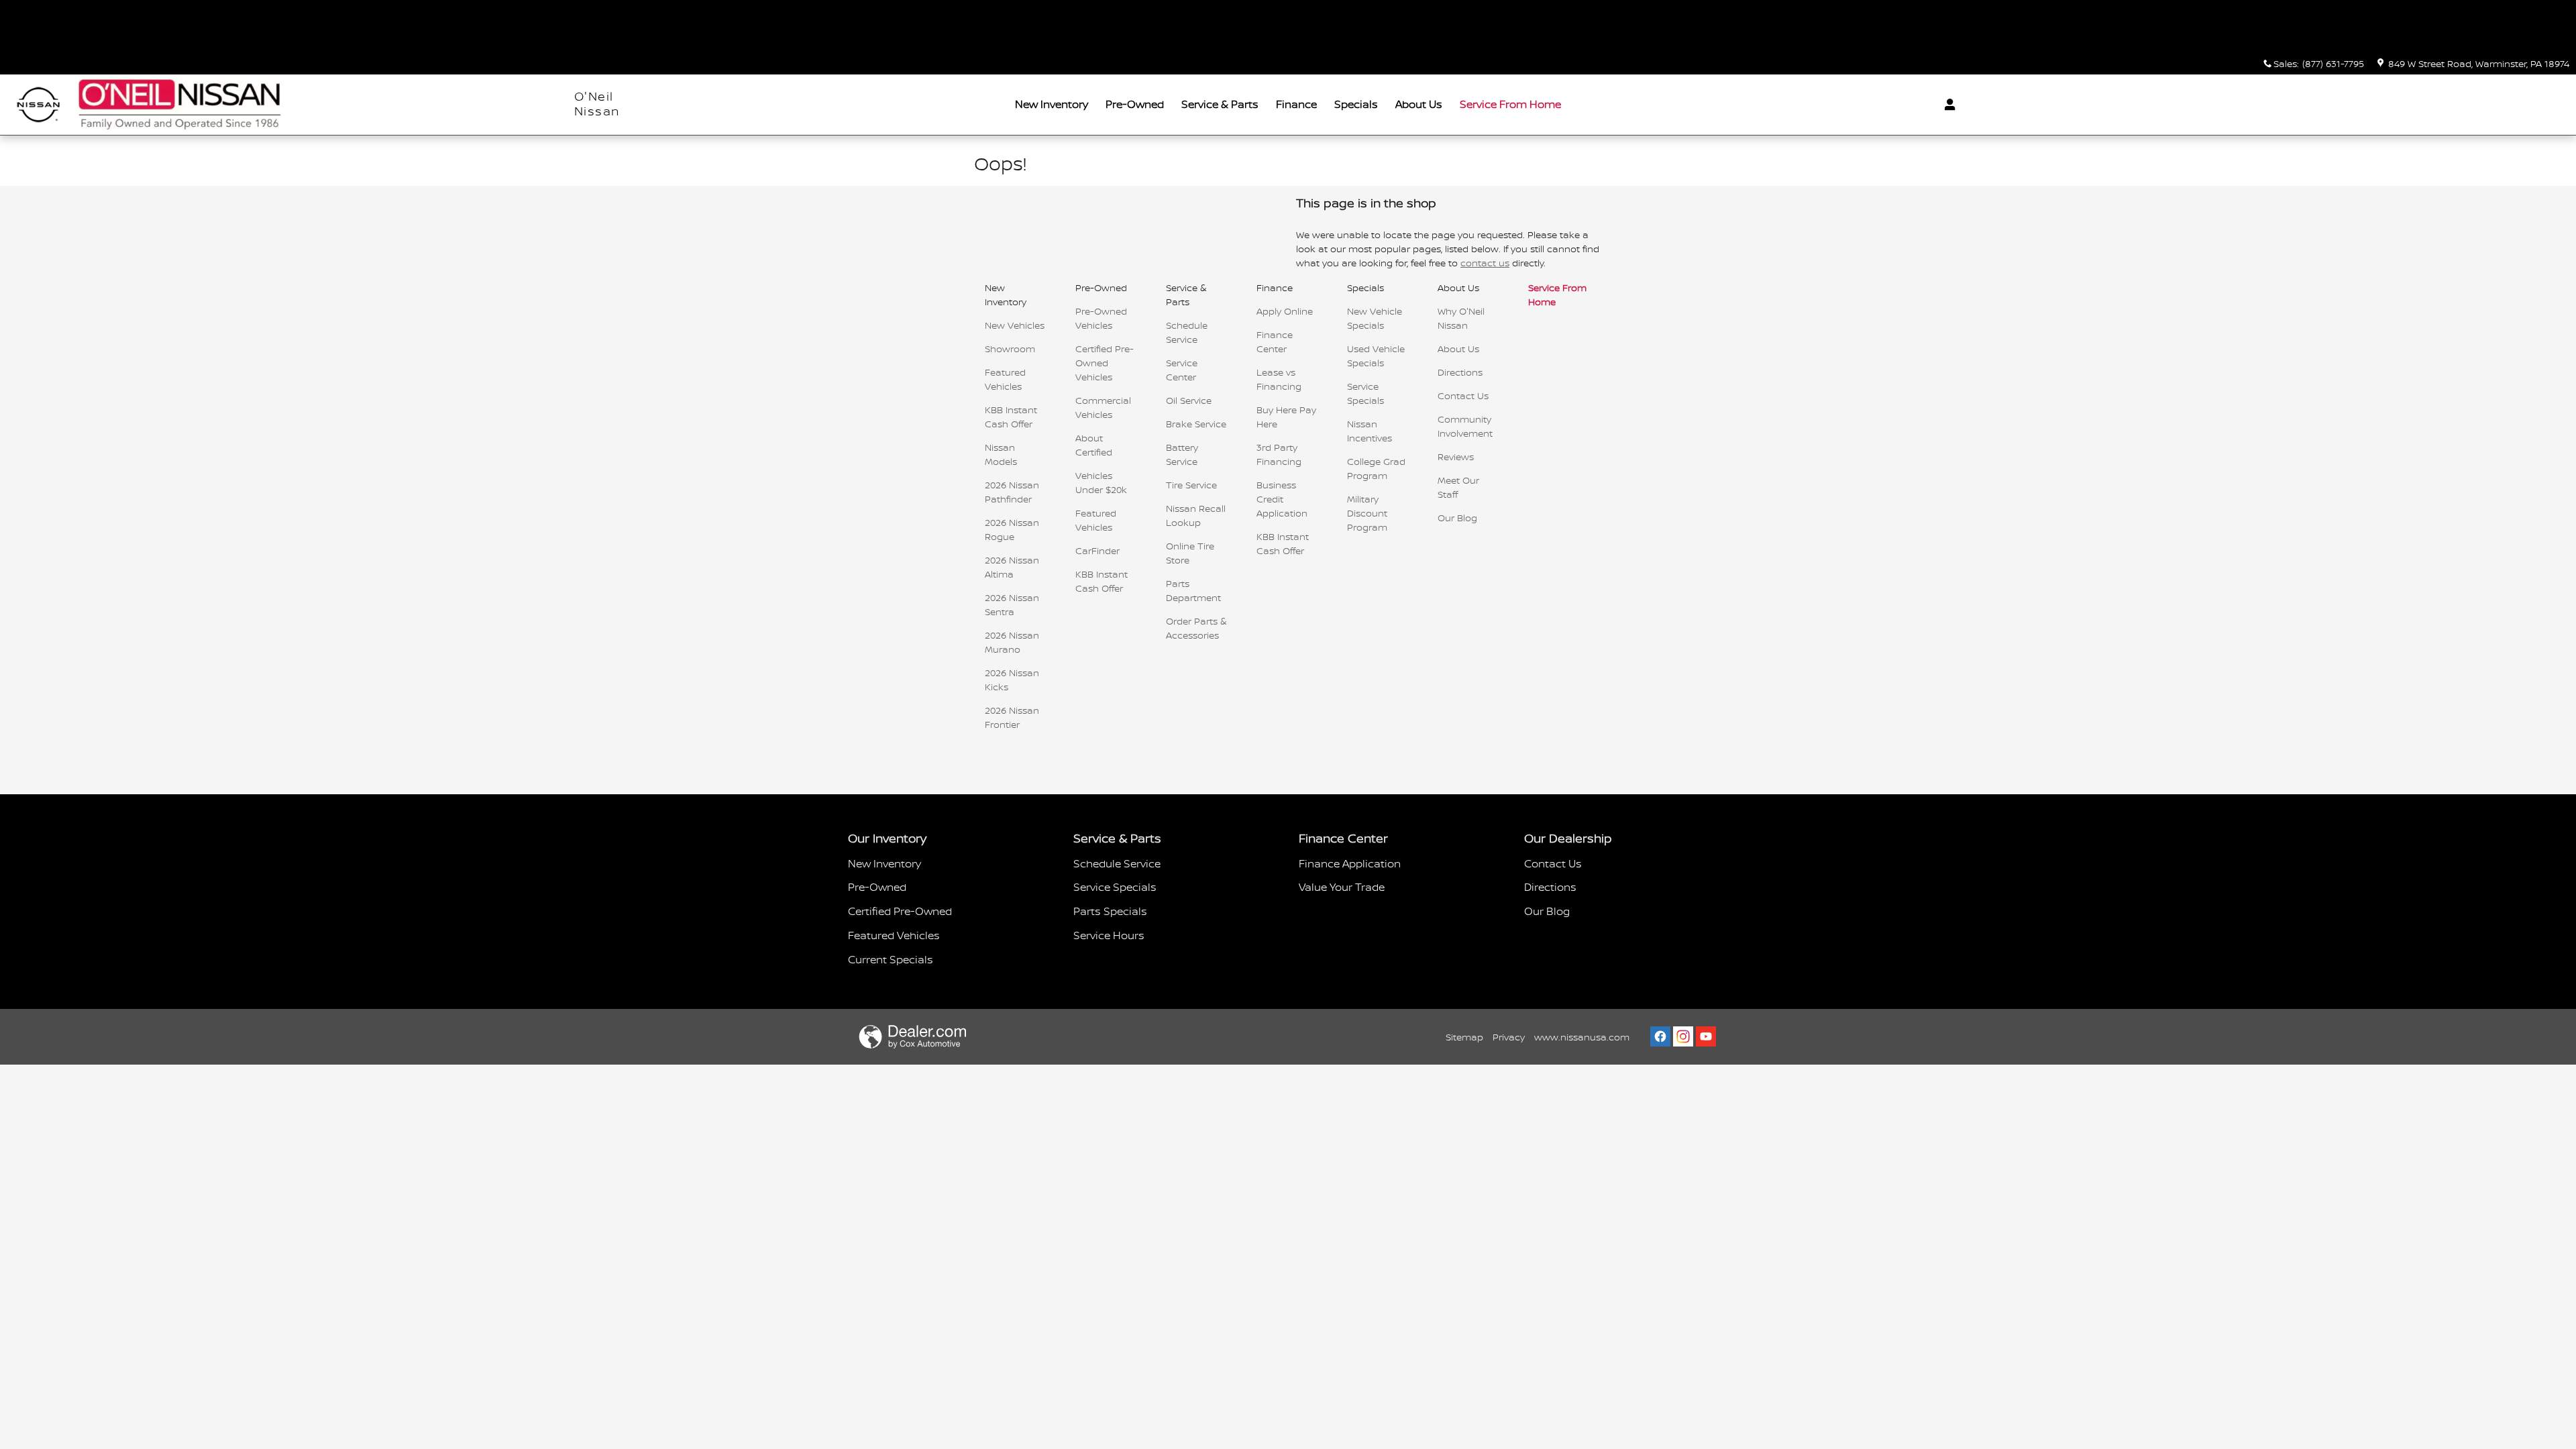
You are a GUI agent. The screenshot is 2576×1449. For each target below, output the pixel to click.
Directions (1460, 372)
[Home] (39, 105)
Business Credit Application (1282, 499)
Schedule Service (1117, 863)
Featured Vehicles (894, 935)
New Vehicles (1015, 325)
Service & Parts (1220, 104)
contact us (1485, 263)
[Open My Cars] (1946, 105)
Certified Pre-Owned (900, 911)
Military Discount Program (1367, 513)
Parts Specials (1110, 911)
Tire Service (1191, 485)
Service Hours (1109, 935)
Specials (1356, 104)
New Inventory (1052, 104)
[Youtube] (1706, 1036)
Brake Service (1196, 424)
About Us (1419, 104)
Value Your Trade (1342, 887)
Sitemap (1464, 1037)
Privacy (1509, 1037)
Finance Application (1350, 863)
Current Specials (891, 959)
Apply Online (1285, 311)
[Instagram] (1683, 1036)
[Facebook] (1660, 1036)
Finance (1296, 104)
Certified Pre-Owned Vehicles (1105, 363)
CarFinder (1097, 550)
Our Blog (1457, 518)
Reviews (1456, 457)
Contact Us (1463, 395)
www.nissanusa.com (1582, 1037)
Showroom (1010, 348)
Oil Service (1189, 400)
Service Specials (1115, 887)
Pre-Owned (1135, 104)
